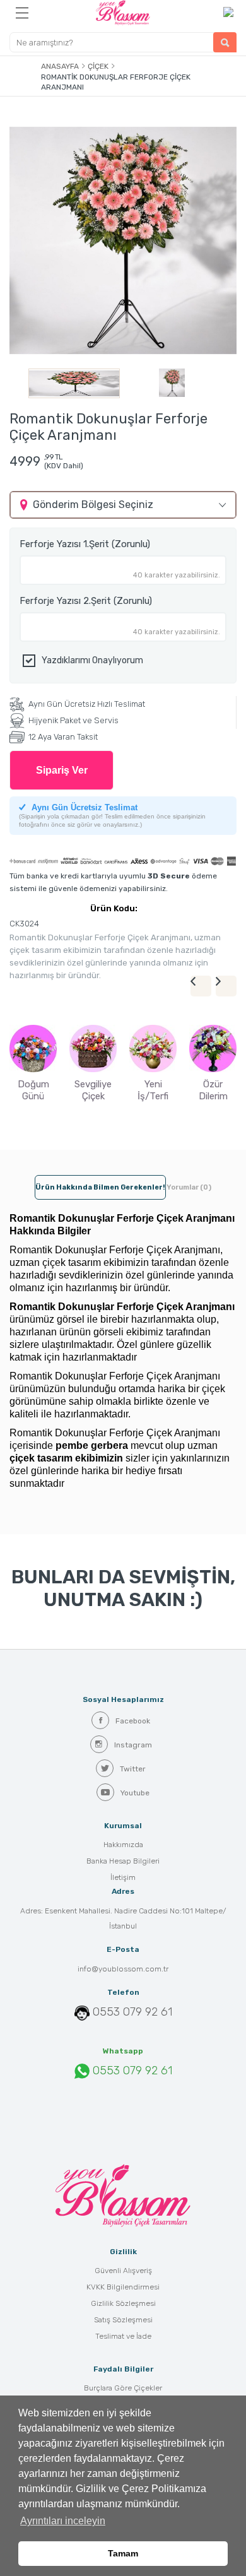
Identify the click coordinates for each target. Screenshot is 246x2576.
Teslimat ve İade (123, 2336)
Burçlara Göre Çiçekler (123, 2388)
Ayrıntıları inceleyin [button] (63, 2521)
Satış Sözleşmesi (123, 2320)
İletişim (123, 1877)
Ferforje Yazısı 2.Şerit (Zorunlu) (86, 601)
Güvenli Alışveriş (123, 2271)
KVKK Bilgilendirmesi (123, 2287)
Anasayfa (60, 66)
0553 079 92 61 (132, 2012)
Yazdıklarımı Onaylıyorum (92, 660)
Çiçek (98, 66)
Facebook (133, 1721)
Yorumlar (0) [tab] (189, 1187)
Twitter (133, 1769)
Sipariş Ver (62, 770)
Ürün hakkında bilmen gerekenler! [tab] (100, 1187)
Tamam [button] (123, 2553)
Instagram (133, 1745)
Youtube (135, 1793)
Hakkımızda (123, 1845)
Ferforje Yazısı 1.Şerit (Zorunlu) (85, 544)
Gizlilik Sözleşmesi (123, 2303)
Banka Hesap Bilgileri (123, 1861)
